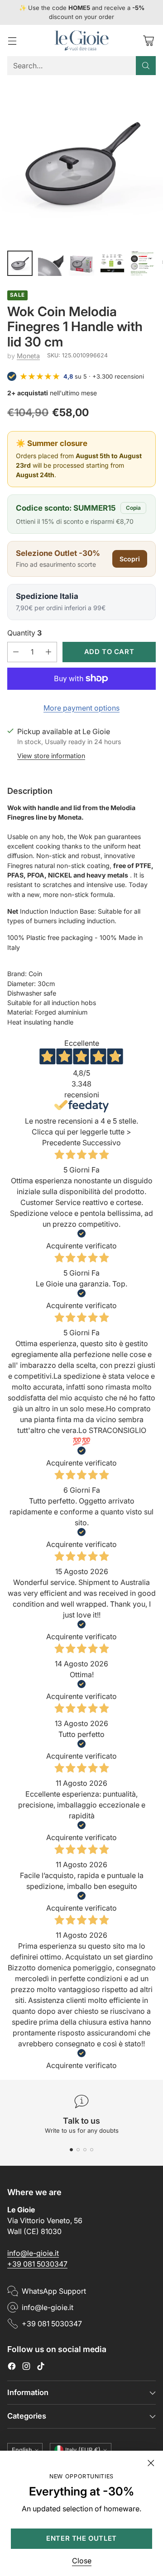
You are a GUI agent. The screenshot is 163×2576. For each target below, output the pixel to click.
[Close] (151, 2463)
